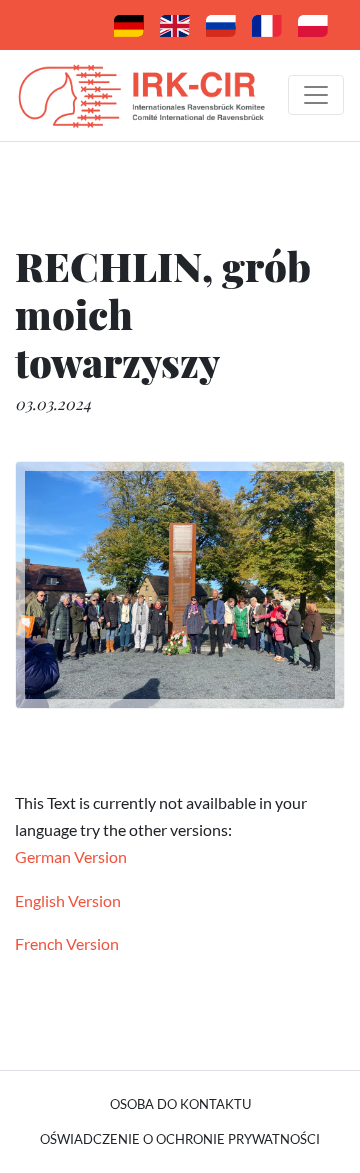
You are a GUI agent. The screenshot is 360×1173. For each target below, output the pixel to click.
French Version (67, 943)
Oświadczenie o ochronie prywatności (180, 1139)
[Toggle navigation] (316, 95)
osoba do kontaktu (180, 1104)
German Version (71, 856)
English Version (68, 900)
